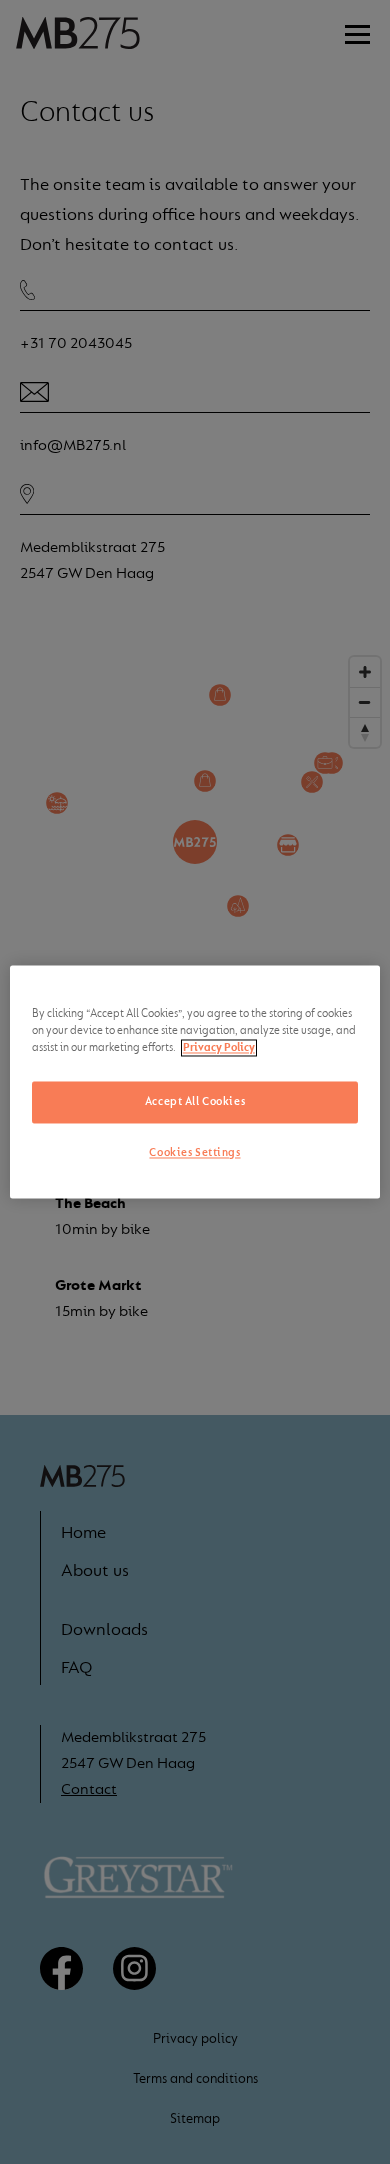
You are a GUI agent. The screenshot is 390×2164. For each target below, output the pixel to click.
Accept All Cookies (195, 1102)
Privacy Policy (219, 1048)
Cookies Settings (194, 1153)
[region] (195, 1081)
